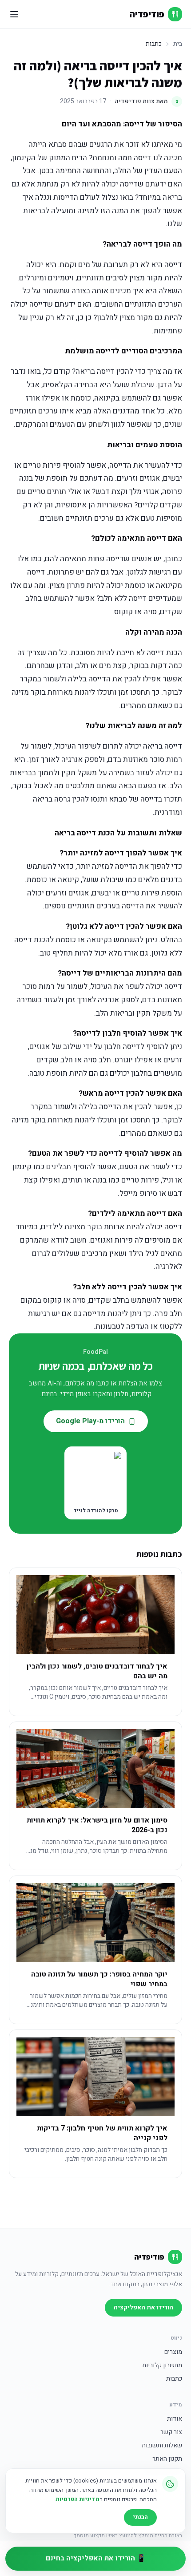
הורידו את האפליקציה (143, 2307)
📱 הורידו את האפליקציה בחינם (96, 2558)
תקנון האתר (167, 2459)
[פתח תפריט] (14, 14)
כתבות (174, 2379)
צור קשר (171, 2432)
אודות (175, 2419)
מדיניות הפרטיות (78, 2499)
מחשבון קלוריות (162, 2365)
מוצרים (173, 2352)
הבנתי (140, 2517)
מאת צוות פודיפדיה (147, 101)
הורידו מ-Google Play (90, 1421)
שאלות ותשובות (162, 2446)
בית (178, 44)
